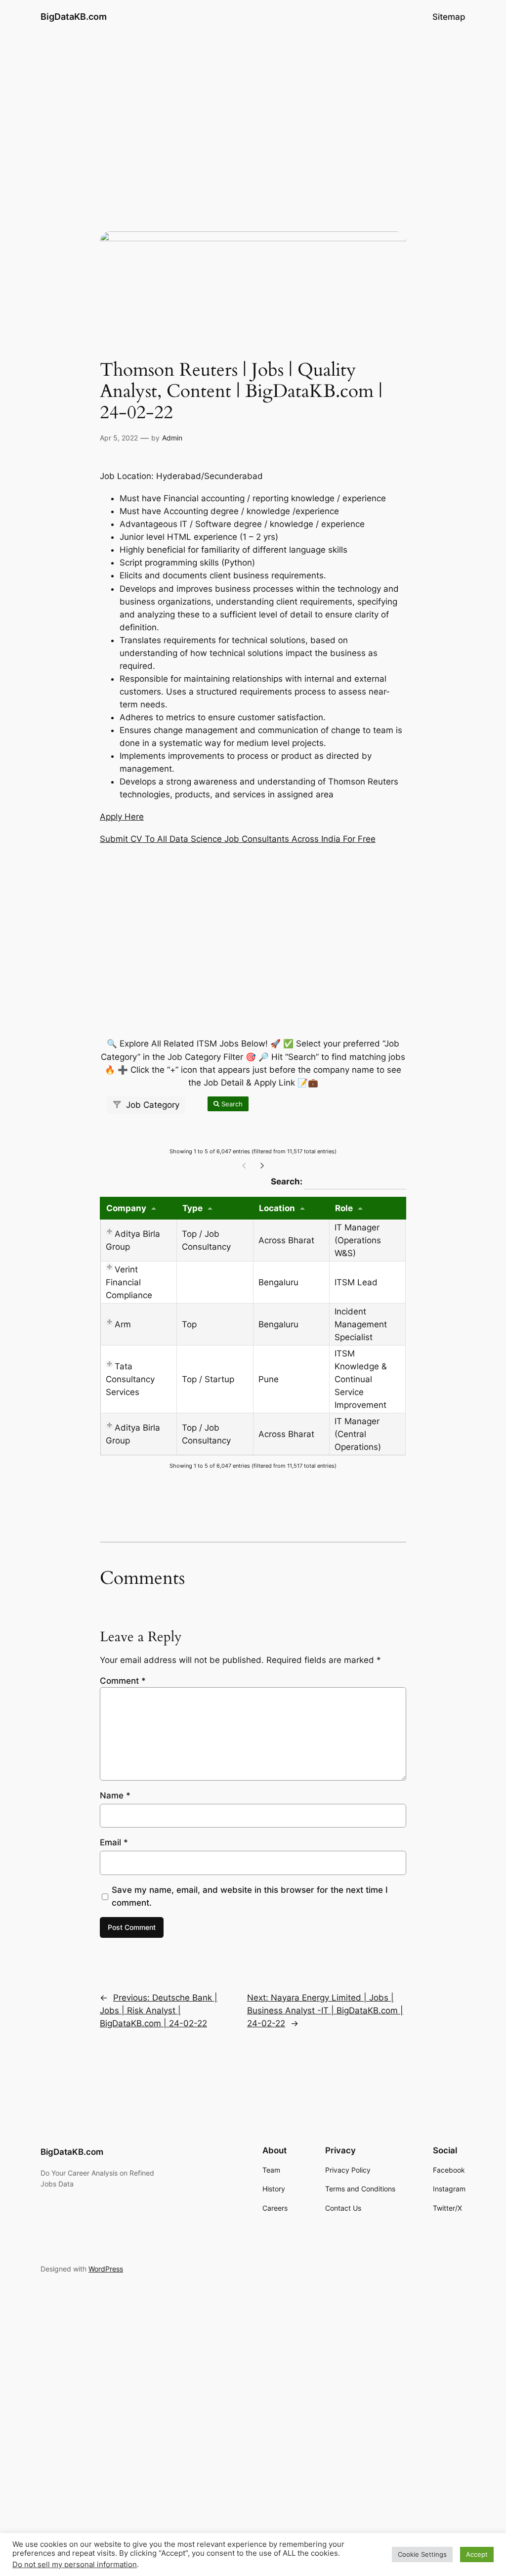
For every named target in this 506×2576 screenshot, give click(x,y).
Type (192, 1208)
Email (114, 1842)
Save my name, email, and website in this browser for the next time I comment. (250, 1896)
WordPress (106, 2269)
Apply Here (122, 817)
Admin (172, 438)
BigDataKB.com (74, 17)
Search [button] (231, 1104)
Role (344, 1208)
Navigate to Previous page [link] (244, 1166)
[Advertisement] (253, 112)
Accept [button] (477, 2554)
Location (277, 1208)
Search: (338, 1181)
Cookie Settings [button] (422, 2554)
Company (126, 1208)
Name (115, 1795)
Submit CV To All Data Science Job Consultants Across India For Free (238, 839)
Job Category (151, 1105)
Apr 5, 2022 (119, 438)
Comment (123, 1681)
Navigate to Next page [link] (262, 1166)
